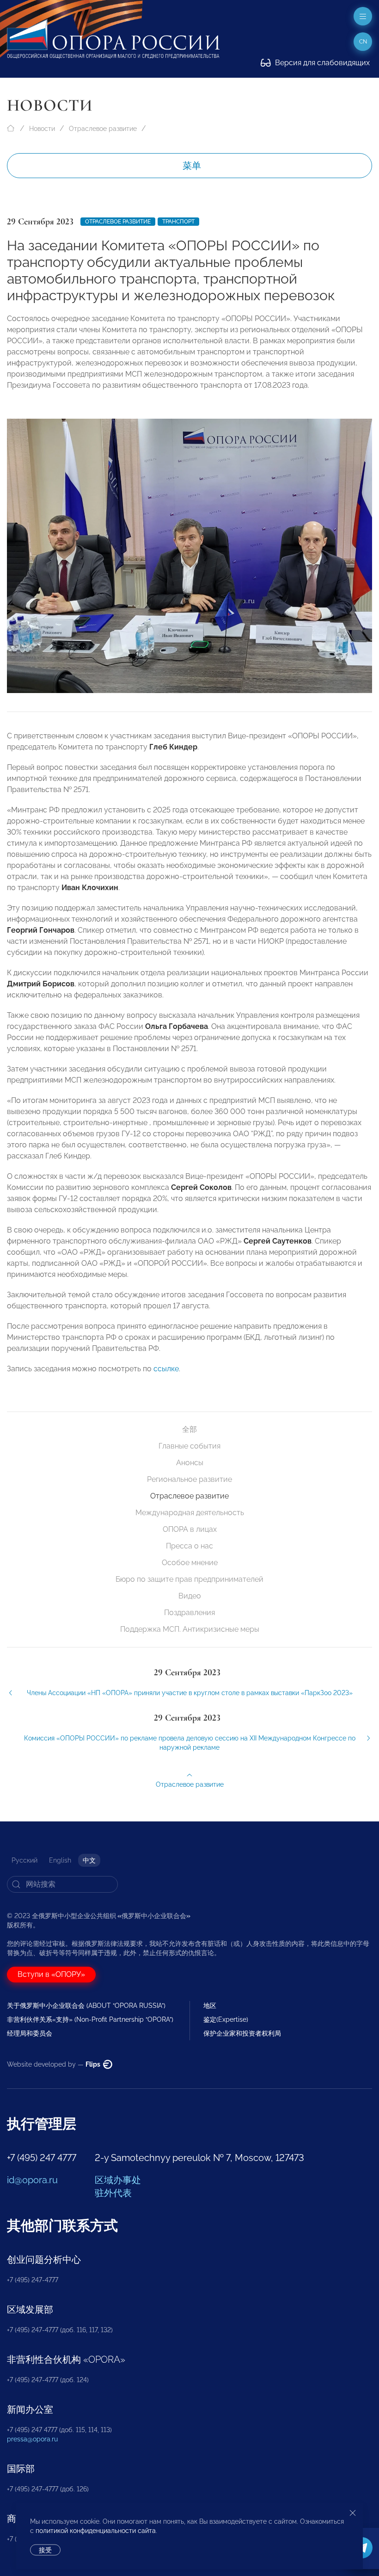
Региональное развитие (189, 1479)
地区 (210, 2006)
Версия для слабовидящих (321, 63)
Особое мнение (190, 1563)
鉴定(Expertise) (226, 2019)
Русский (24, 1860)
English (60, 1860)
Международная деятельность (190, 1513)
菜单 (192, 166)
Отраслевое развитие (103, 129)
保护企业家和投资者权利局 (242, 2033)
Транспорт (178, 222)
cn (363, 42)
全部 (189, 1429)
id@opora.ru (32, 2180)
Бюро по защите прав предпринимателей (189, 1579)
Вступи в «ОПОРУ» (51, 1974)
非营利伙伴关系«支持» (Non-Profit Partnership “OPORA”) (90, 2019)
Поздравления (189, 1613)
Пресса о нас (189, 1546)
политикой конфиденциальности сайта (96, 2531)
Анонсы (190, 1463)
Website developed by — (54, 2064)
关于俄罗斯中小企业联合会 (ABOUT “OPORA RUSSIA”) (86, 2006)
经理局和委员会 (30, 2033)
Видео (190, 1596)
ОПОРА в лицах (190, 1529)
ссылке (166, 1369)
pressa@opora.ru (32, 2439)
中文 (89, 1860)
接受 (45, 2550)
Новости (42, 129)
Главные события (189, 1446)
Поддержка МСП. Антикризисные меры (190, 1629)
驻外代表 (113, 2193)
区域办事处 (118, 2180)
